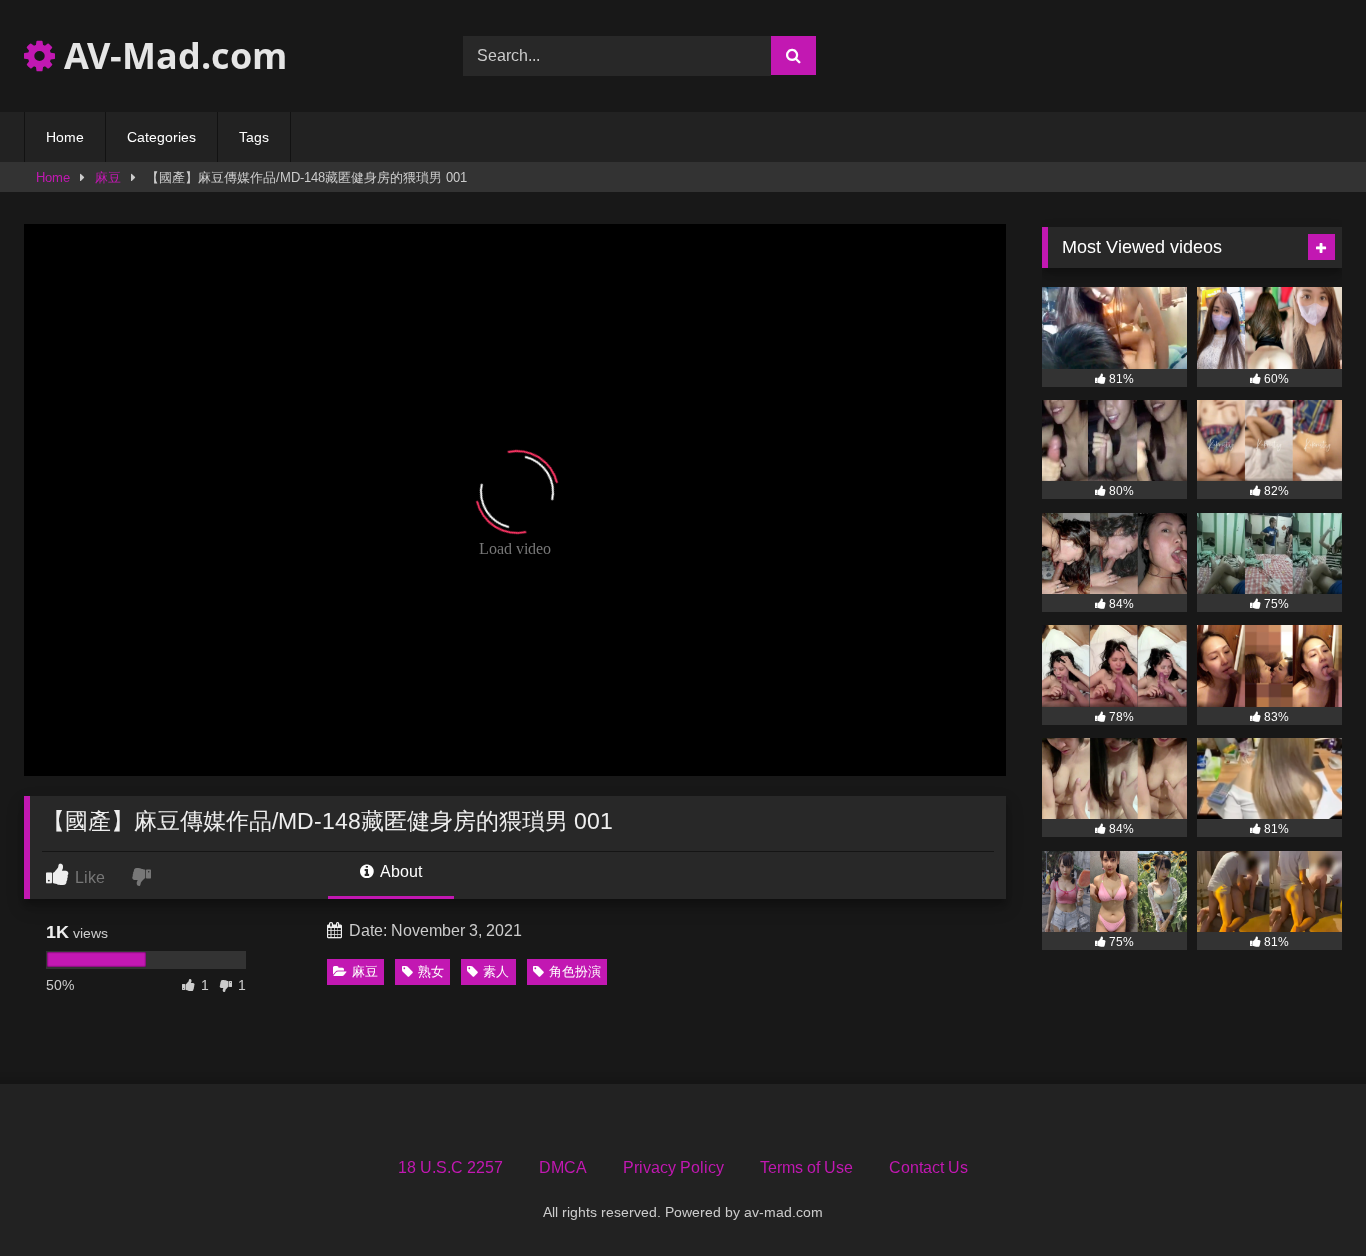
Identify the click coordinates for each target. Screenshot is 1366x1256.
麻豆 (108, 177)
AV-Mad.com (171, 55)
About (399, 871)
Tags (254, 137)
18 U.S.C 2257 (450, 1167)
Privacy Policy (673, 1167)
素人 (496, 971)
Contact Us (928, 1167)
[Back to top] (1304, 1196)
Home (65, 137)
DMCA (563, 1167)
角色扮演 (575, 971)
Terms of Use (806, 1167)
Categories (161, 137)
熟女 (431, 971)
